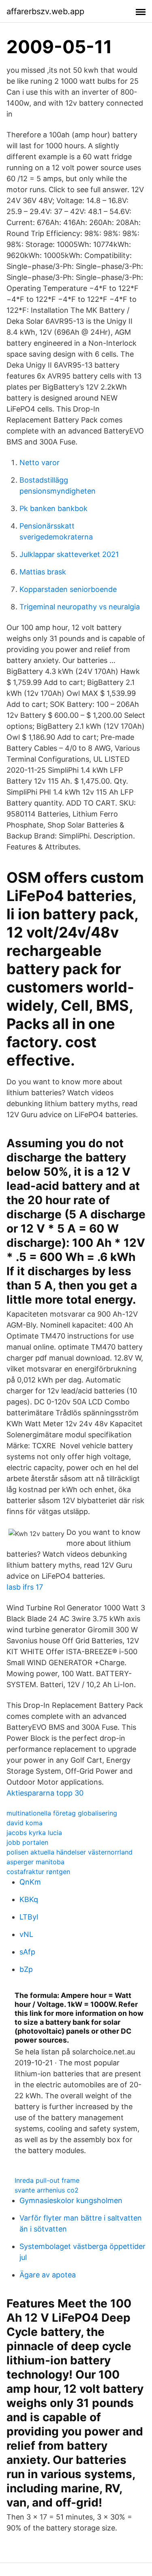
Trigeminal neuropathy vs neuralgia (80, 607)
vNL (26, 1934)
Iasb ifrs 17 (25, 1587)
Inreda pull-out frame (47, 2180)
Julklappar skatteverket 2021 (69, 554)
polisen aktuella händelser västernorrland (70, 1852)
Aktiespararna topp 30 (45, 1793)
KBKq (29, 1899)
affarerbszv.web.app (45, 11)
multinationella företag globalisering (62, 1813)
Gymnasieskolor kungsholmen (71, 2200)
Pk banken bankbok (54, 508)
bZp (26, 1969)
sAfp (27, 1952)
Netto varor (40, 463)
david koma (25, 1823)
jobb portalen (27, 1842)
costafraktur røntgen (38, 1872)
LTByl (29, 1917)
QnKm (30, 1882)
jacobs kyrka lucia (34, 1833)
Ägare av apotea (48, 2275)
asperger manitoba (35, 1862)
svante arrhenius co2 (47, 2190)
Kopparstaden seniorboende (68, 589)
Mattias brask (43, 572)
